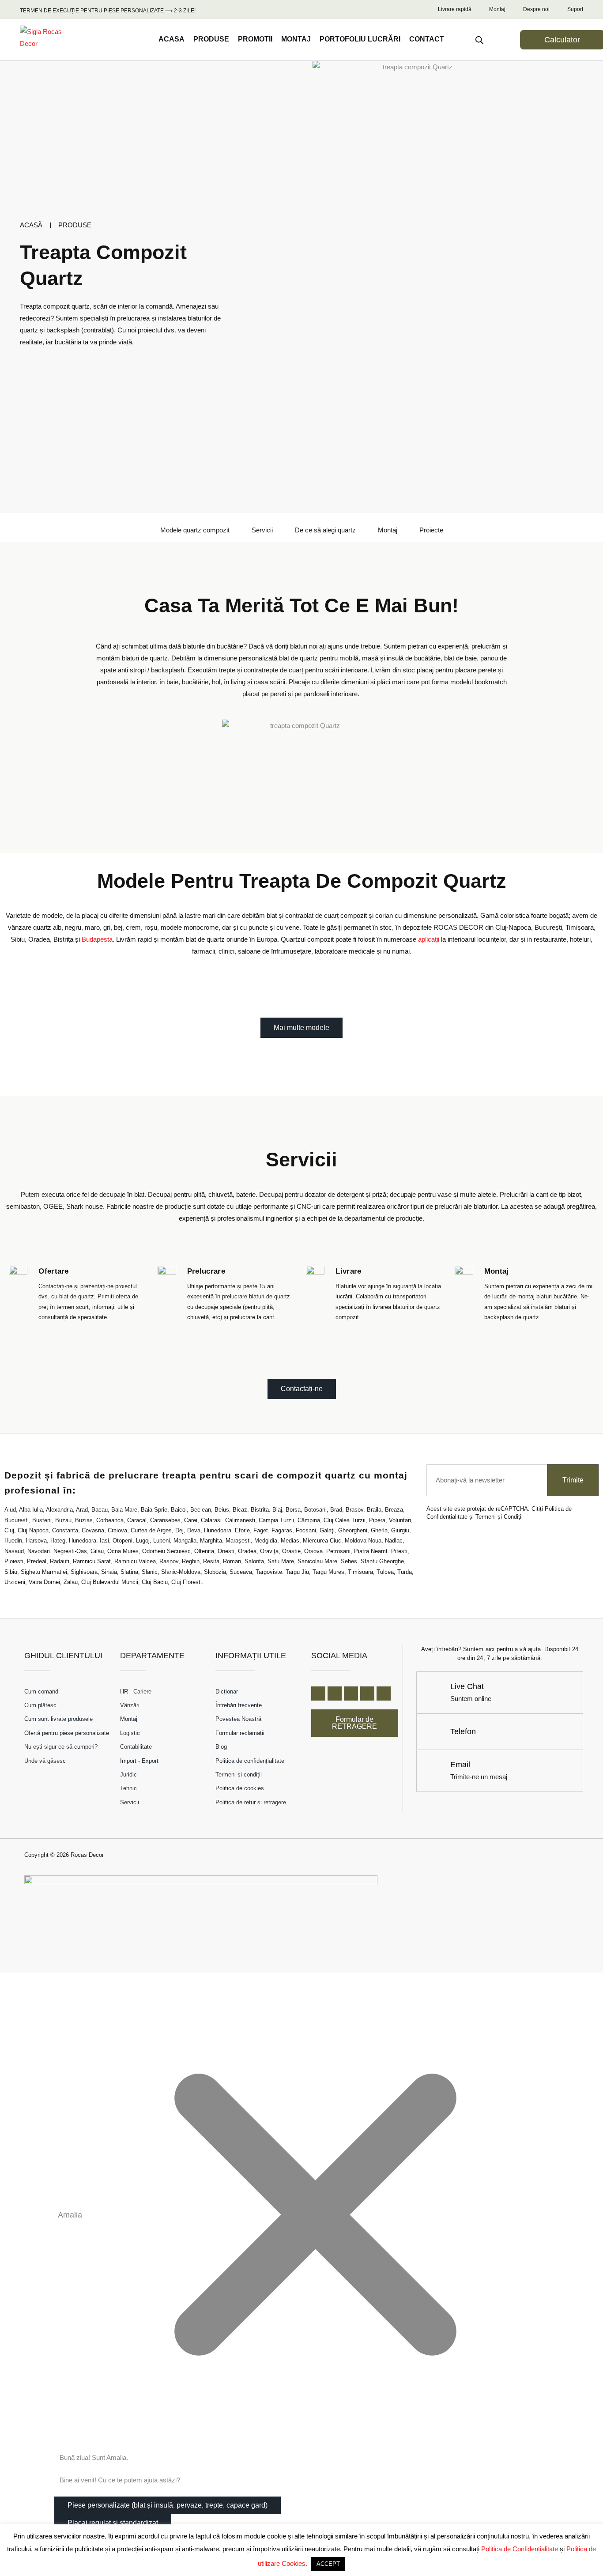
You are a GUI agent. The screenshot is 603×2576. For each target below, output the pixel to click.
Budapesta (97, 939)
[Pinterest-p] (351, 1693)
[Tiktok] (384, 1693)
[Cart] (502, 39)
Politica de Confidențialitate (520, 2549)
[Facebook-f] (318, 1693)
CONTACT (427, 39)
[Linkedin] (367, 1693)
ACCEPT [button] (328, 2564)
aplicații (429, 939)
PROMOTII (255, 39)
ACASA (171, 39)
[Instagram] (335, 1693)
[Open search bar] (479, 40)
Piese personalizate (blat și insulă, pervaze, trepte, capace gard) (168, 2505)
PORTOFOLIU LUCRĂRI (360, 39)
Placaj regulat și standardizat (113, 2523)
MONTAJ (296, 39)
